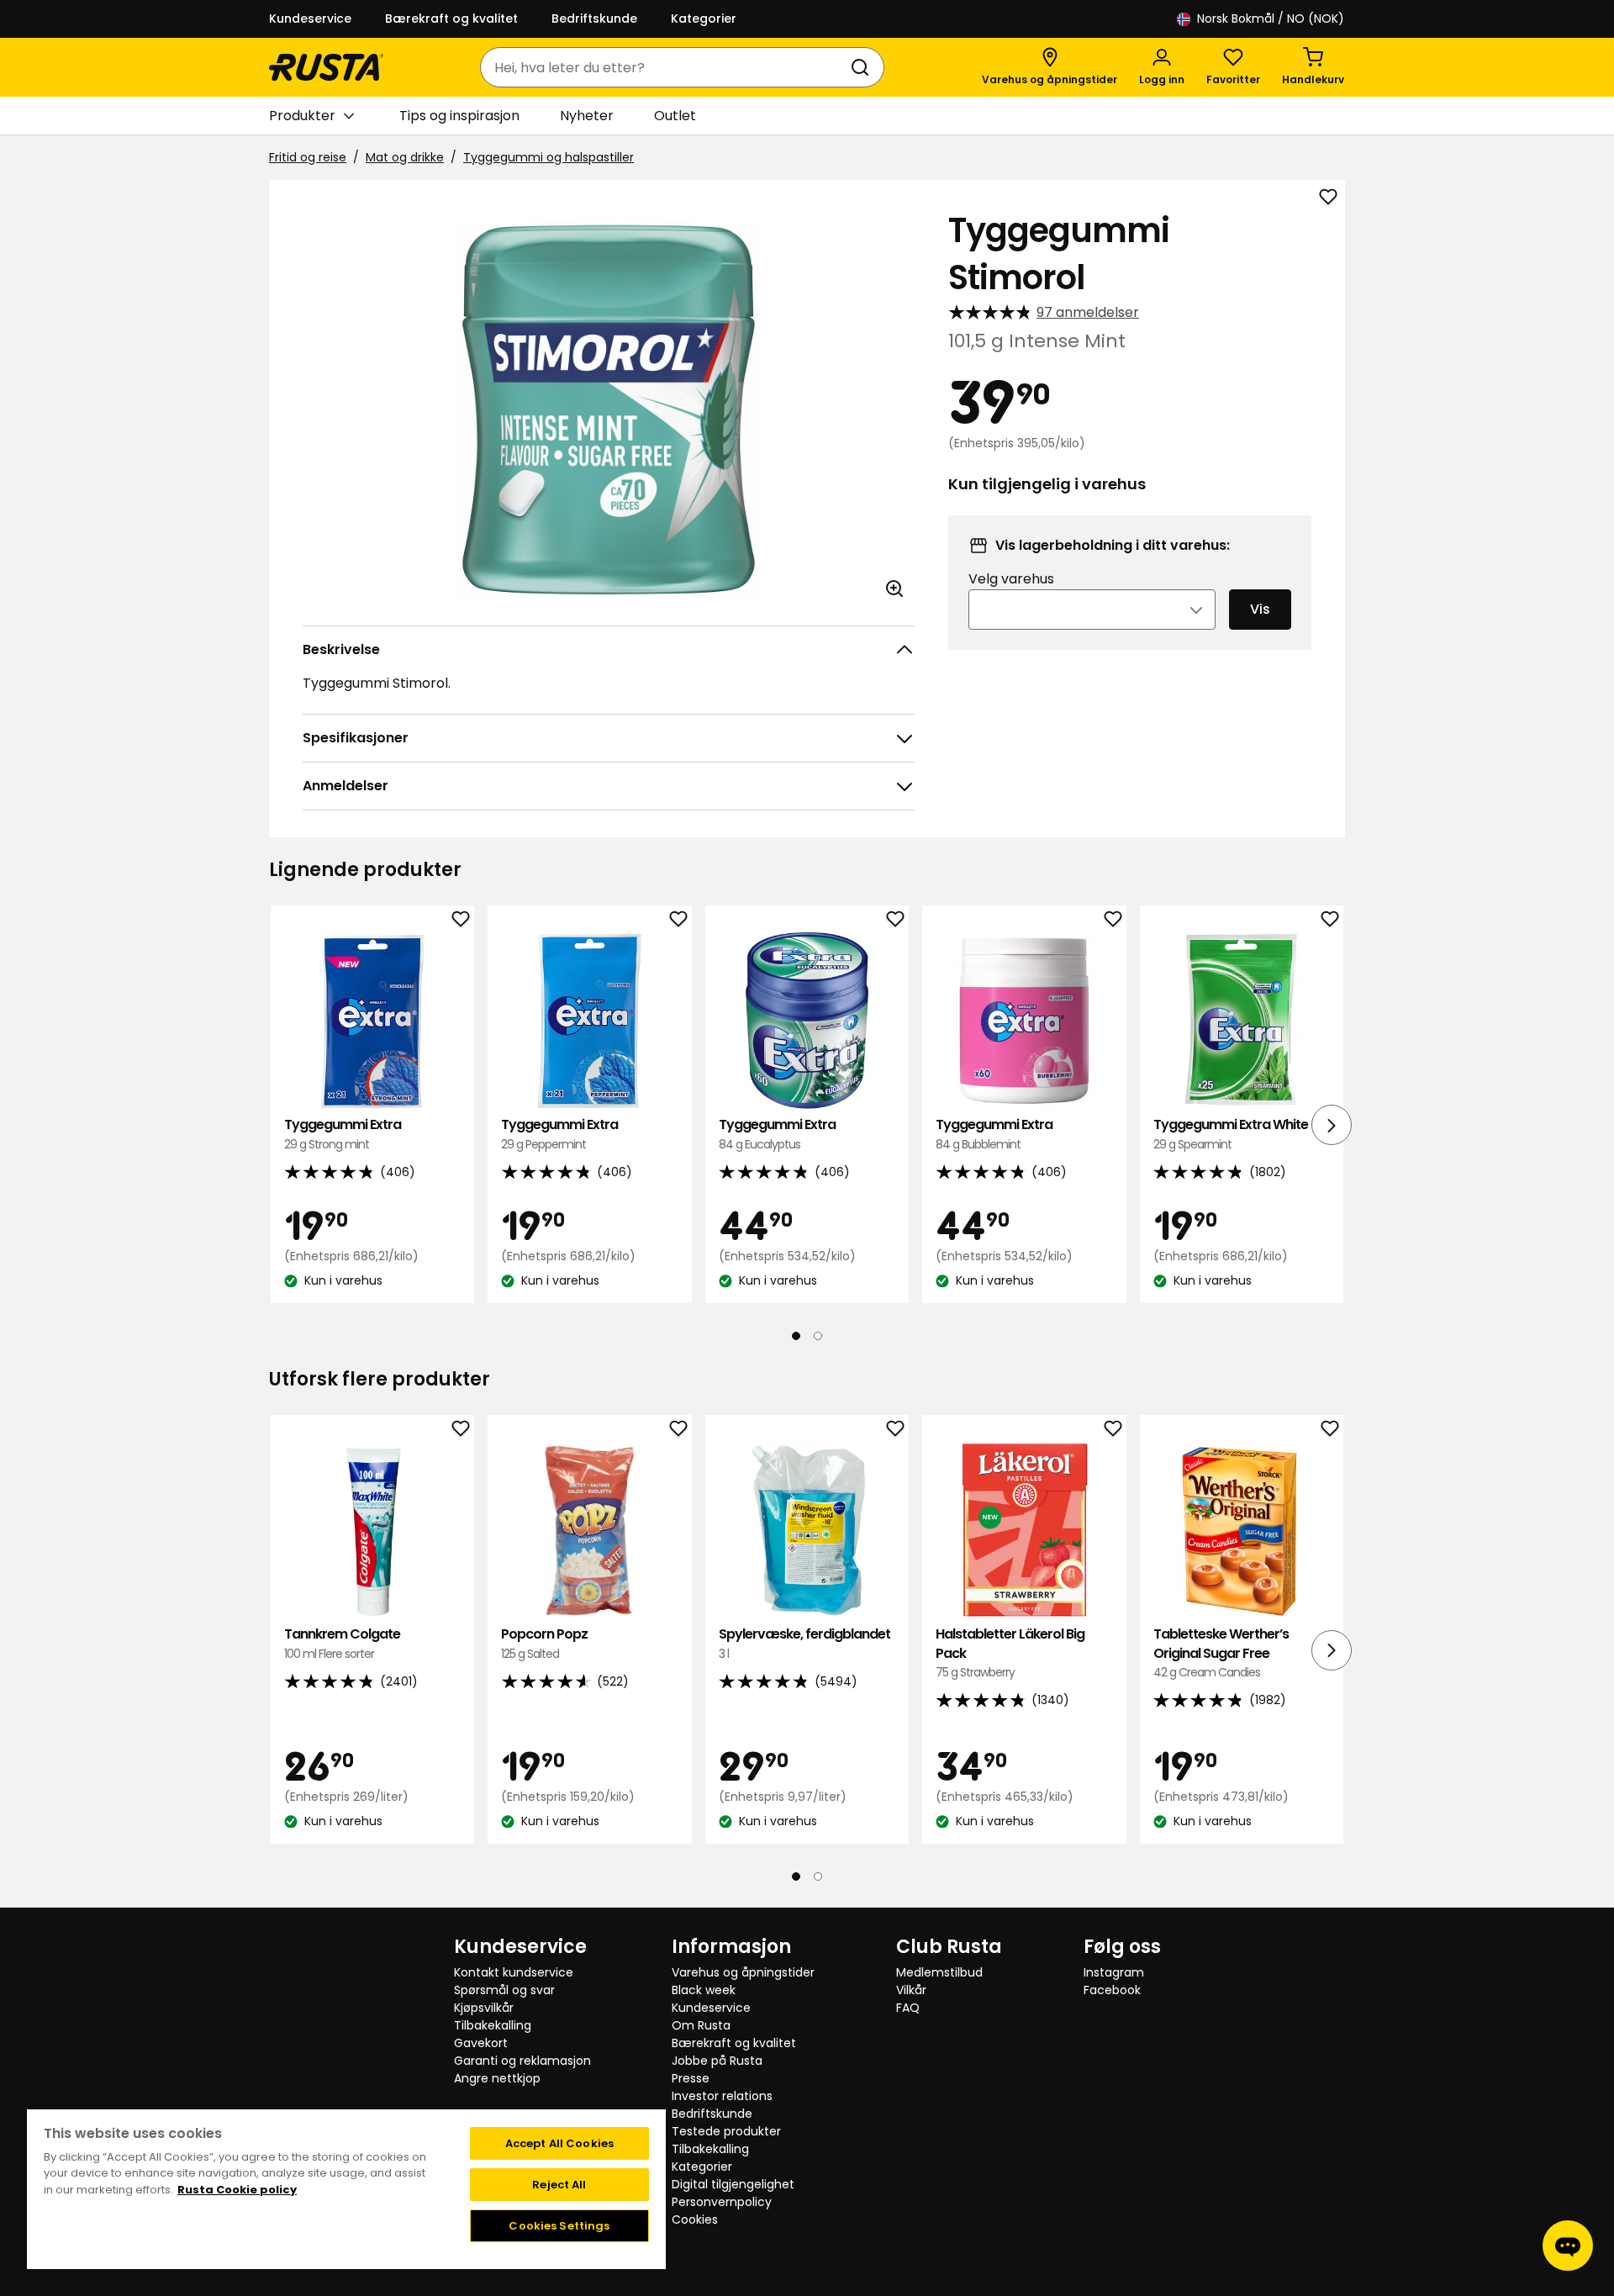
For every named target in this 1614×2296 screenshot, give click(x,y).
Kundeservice (310, 18)
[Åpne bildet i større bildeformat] (894, 589)
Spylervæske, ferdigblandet (804, 1643)
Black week (704, 1990)
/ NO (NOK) (1271, 18)
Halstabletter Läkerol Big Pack (1010, 1653)
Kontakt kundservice (514, 1972)
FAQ (908, 2008)
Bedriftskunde (594, 18)
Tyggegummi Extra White (1231, 1134)
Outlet (675, 116)
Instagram (1114, 1972)
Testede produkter (726, 2131)
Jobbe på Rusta (717, 2061)
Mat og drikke (405, 157)
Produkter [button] (302, 116)
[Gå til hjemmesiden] (326, 67)
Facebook (1112, 1990)
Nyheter (587, 116)
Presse (691, 2078)
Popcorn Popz (544, 1643)
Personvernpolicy (722, 2202)
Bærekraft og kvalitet (451, 18)
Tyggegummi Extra (343, 1134)
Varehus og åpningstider (743, 1972)
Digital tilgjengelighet (733, 2184)
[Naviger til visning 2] (818, 1336)
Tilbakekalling (493, 2025)
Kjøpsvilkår (484, 2008)
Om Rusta (701, 2025)
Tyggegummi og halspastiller (549, 157)
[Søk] (863, 67)
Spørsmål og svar (504, 1990)
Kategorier (704, 18)
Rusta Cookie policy (237, 2190)
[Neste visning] (1332, 1125)
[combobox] (665, 67)
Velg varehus (1011, 579)
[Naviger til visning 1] (796, 1336)
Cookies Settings (559, 2226)
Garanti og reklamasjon (522, 2061)
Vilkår (911, 1990)
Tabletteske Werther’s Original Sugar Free (1221, 1653)
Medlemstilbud (939, 1972)
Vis (1260, 609)
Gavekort (481, 2043)
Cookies (695, 2219)
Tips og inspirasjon (459, 116)
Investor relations (722, 2096)
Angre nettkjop (497, 2078)
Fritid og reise (308, 157)
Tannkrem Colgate (342, 1643)
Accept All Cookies (559, 2143)
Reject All (559, 2185)
